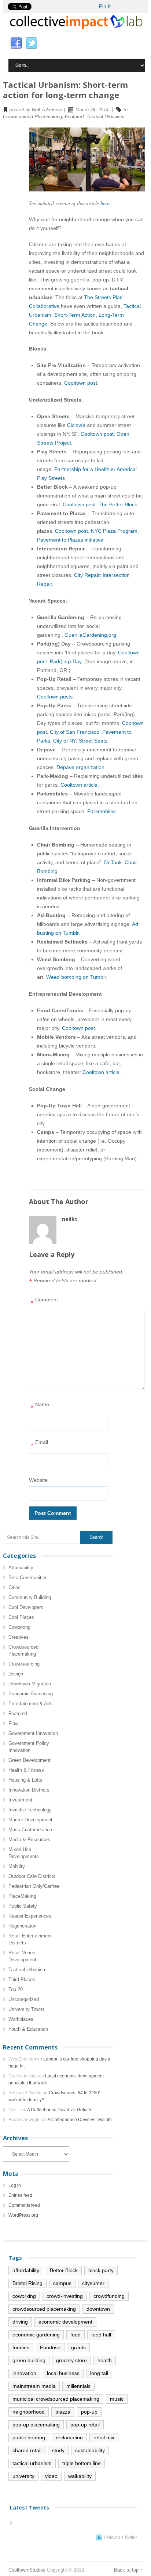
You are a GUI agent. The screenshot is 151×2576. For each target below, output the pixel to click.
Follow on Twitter (120, 2537)
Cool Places (21, 1617)
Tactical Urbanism (106, 117)
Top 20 (16, 1989)
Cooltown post (81, 383)
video (51, 2476)
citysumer (93, 2283)
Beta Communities (28, 1578)
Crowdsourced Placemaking (32, 117)
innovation (24, 2373)
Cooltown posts (55, 697)
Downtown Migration (30, 1684)
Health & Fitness (26, 1770)
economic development (65, 2322)
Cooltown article (79, 785)
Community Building (30, 1597)
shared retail (27, 2450)
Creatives (19, 1637)
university (23, 2476)
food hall (101, 2335)
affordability (26, 2270)
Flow (13, 1723)
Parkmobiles (102, 811)
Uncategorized (24, 1999)
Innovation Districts (29, 1790)
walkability (80, 2476)
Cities (14, 1587)
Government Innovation (33, 1733)
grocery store (71, 2360)
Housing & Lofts (25, 1780)
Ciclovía (76, 425)
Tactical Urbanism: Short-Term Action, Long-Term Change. (85, 315)
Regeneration (22, 1926)
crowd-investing (65, 2296)
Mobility (17, 1866)
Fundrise (50, 2347)
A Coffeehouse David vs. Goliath (59, 2110)
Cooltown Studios (27, 2570)
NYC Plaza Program (114, 531)
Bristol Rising (27, 2283)
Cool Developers (26, 1607)
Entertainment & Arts (31, 1704)
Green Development (30, 1760)
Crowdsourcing (24, 1664)
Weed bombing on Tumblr (76, 977)
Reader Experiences (30, 1916)
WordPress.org (23, 2215)
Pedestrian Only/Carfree (34, 1886)
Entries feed (20, 2195)
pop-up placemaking (36, 2425)
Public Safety (23, 1906)
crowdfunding (109, 2296)
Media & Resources (29, 1840)
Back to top (126, 2570)
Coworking (19, 1627)
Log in (15, 2185)
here (105, 203)
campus (62, 2283)
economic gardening (36, 2335)
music (117, 2399)
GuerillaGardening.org (90, 635)
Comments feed (24, 2205)
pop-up (89, 2412)
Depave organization (80, 767)
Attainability (21, 1568)
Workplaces (21, 2019)
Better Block (64, 2270)
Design (16, 1674)
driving (20, 2322)
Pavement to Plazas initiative (70, 540)
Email (39, 1444)
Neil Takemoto (47, 110)
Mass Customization (30, 1830)
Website (38, 1480)
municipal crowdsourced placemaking (56, 2399)
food (75, 2335)
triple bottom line (82, 2463)
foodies (21, 2347)
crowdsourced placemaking (44, 2309)
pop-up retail (85, 2425)
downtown (98, 2309)
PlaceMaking (22, 1896)
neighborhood (29, 2412)
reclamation (69, 2437)
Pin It (105, 6)
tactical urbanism (32, 2463)
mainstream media (34, 2386)
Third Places (22, 1979)
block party (101, 2270)
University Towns (27, 2009)
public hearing (29, 2437)
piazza (63, 2412)
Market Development (30, 1820)
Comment (44, 1302)
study (58, 2450)
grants (78, 2347)
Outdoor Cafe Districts (32, 1876)
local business (63, 2373)
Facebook (16, 43)
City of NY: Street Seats (80, 741)
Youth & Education (28, 2029)
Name (40, 1406)
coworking (24, 2296)
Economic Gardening (31, 1694)
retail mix (104, 2437)
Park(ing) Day (66, 661)
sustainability (90, 2450)
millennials (78, 2386)
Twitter (32, 43)
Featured (74, 117)
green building (29, 2360)
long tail (99, 2373)
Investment (20, 1800)
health (105, 2360)
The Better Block (118, 504)
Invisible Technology (30, 1810)
